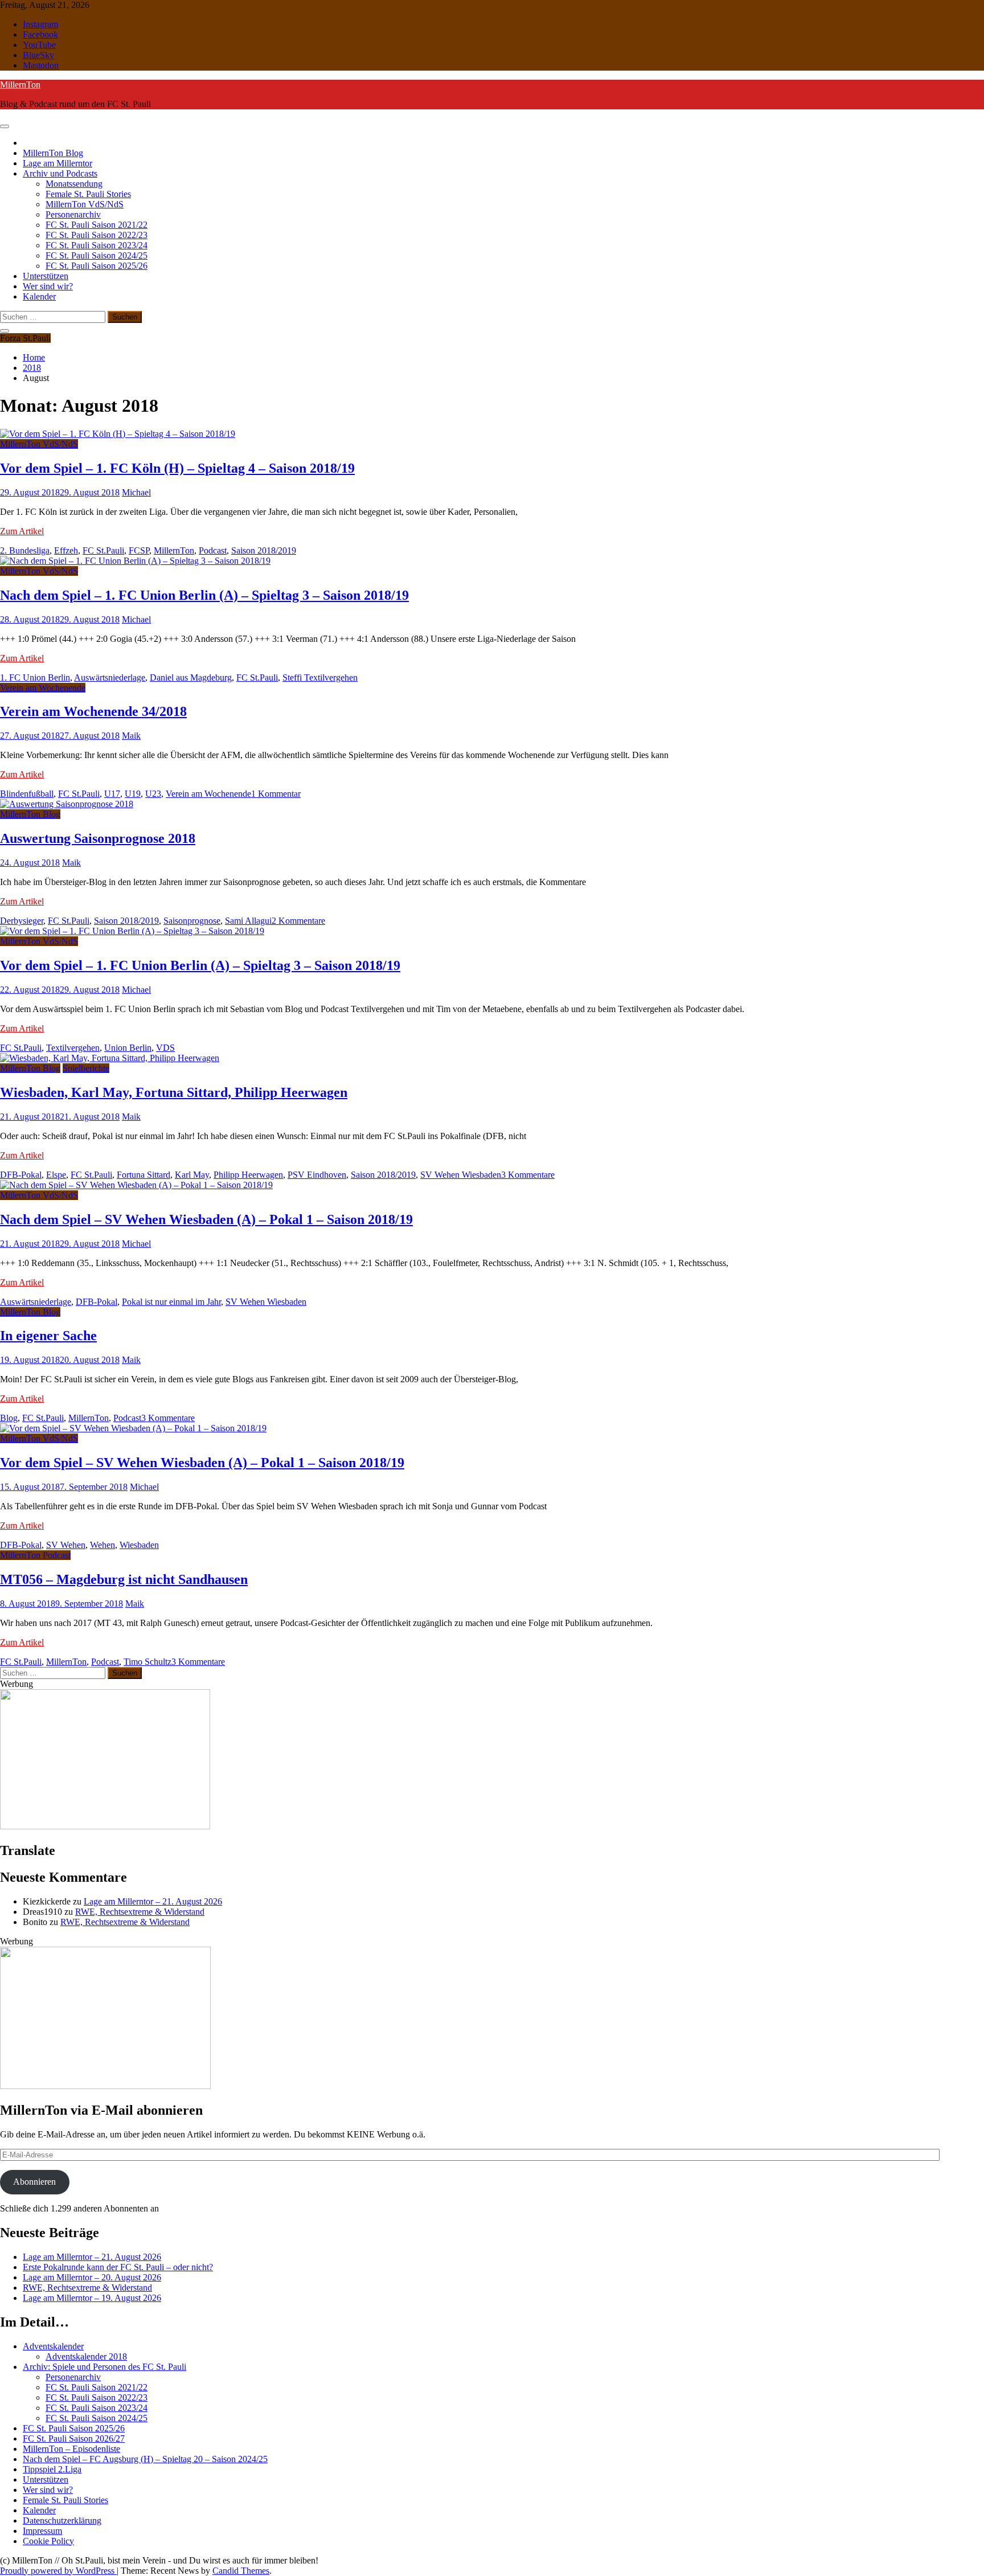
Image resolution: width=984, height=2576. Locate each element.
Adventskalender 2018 (86, 2356)
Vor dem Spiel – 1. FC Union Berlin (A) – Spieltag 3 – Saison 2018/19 (200, 965)
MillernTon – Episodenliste (71, 2449)
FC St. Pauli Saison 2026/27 (74, 2438)
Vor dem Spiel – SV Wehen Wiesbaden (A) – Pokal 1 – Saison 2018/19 (202, 1463)
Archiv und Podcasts (60, 173)
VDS (165, 1048)
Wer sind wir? (48, 286)
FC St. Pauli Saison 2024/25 (97, 255)
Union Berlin (128, 1048)
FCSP (139, 550)
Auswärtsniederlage (110, 677)
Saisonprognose (192, 921)
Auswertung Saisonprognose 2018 (98, 838)
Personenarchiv (73, 214)
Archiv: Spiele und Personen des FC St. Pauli (104, 2367)
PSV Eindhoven (317, 1175)
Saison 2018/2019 (264, 550)
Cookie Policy (48, 2541)
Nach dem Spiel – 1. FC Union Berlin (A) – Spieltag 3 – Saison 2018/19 (204, 595)
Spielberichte (86, 1068)
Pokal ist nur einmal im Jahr (171, 1302)
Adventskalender (53, 2346)
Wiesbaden (139, 1545)
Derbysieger (22, 921)
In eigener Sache (48, 1336)
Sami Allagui (248, 921)
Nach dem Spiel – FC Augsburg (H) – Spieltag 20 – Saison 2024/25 (145, 2459)
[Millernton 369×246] (105, 1826)
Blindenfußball (27, 794)
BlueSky (38, 55)
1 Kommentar (276, 794)
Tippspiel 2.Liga (52, 2469)
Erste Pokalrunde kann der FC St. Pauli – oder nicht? (118, 2267)
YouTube (39, 45)
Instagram (40, 24)
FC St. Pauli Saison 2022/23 (97, 235)
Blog (9, 1418)
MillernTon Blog (53, 153)
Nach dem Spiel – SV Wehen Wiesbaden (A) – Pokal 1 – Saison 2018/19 (206, 1219)
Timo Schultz (147, 1662)
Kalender (39, 296)
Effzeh (66, 550)
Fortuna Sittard (143, 1175)
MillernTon (20, 85)
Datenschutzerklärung (62, 2520)
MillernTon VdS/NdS (85, 204)
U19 (133, 794)
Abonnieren (34, 2182)
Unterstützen (46, 276)
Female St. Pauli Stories (88, 194)
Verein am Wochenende (43, 688)
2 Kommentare (298, 921)
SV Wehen (66, 1545)
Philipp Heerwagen (248, 1175)
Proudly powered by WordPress (58, 2571)
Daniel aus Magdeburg (191, 677)
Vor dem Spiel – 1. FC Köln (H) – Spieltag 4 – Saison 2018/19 (177, 468)
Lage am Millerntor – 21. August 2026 (153, 1901)
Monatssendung (74, 184)
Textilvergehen (73, 1048)
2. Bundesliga (25, 550)
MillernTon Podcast (35, 1555)
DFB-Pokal (21, 1175)
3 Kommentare (528, 1175)
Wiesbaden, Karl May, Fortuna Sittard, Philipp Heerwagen (174, 1092)
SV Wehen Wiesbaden (461, 1175)
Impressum (42, 2531)
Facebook (40, 34)
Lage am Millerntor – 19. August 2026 (92, 2298)
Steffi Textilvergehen (320, 677)
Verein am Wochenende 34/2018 (93, 711)
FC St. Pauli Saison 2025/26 (97, 266)
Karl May (192, 1175)
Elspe (56, 1175)
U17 (112, 794)
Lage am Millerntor (58, 163)
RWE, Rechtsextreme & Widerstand (140, 1912)
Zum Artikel (22, 531)
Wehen (102, 1545)
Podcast (213, 550)
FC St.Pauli (103, 550)
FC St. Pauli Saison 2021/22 (97, 225)
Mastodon (41, 65)
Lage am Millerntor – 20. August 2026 (92, 2277)
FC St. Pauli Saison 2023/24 (97, 245)
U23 (153, 794)
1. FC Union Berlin (35, 677)
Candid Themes (241, 2571)
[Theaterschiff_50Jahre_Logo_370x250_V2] (105, 2086)
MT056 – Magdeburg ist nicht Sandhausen (124, 1579)
